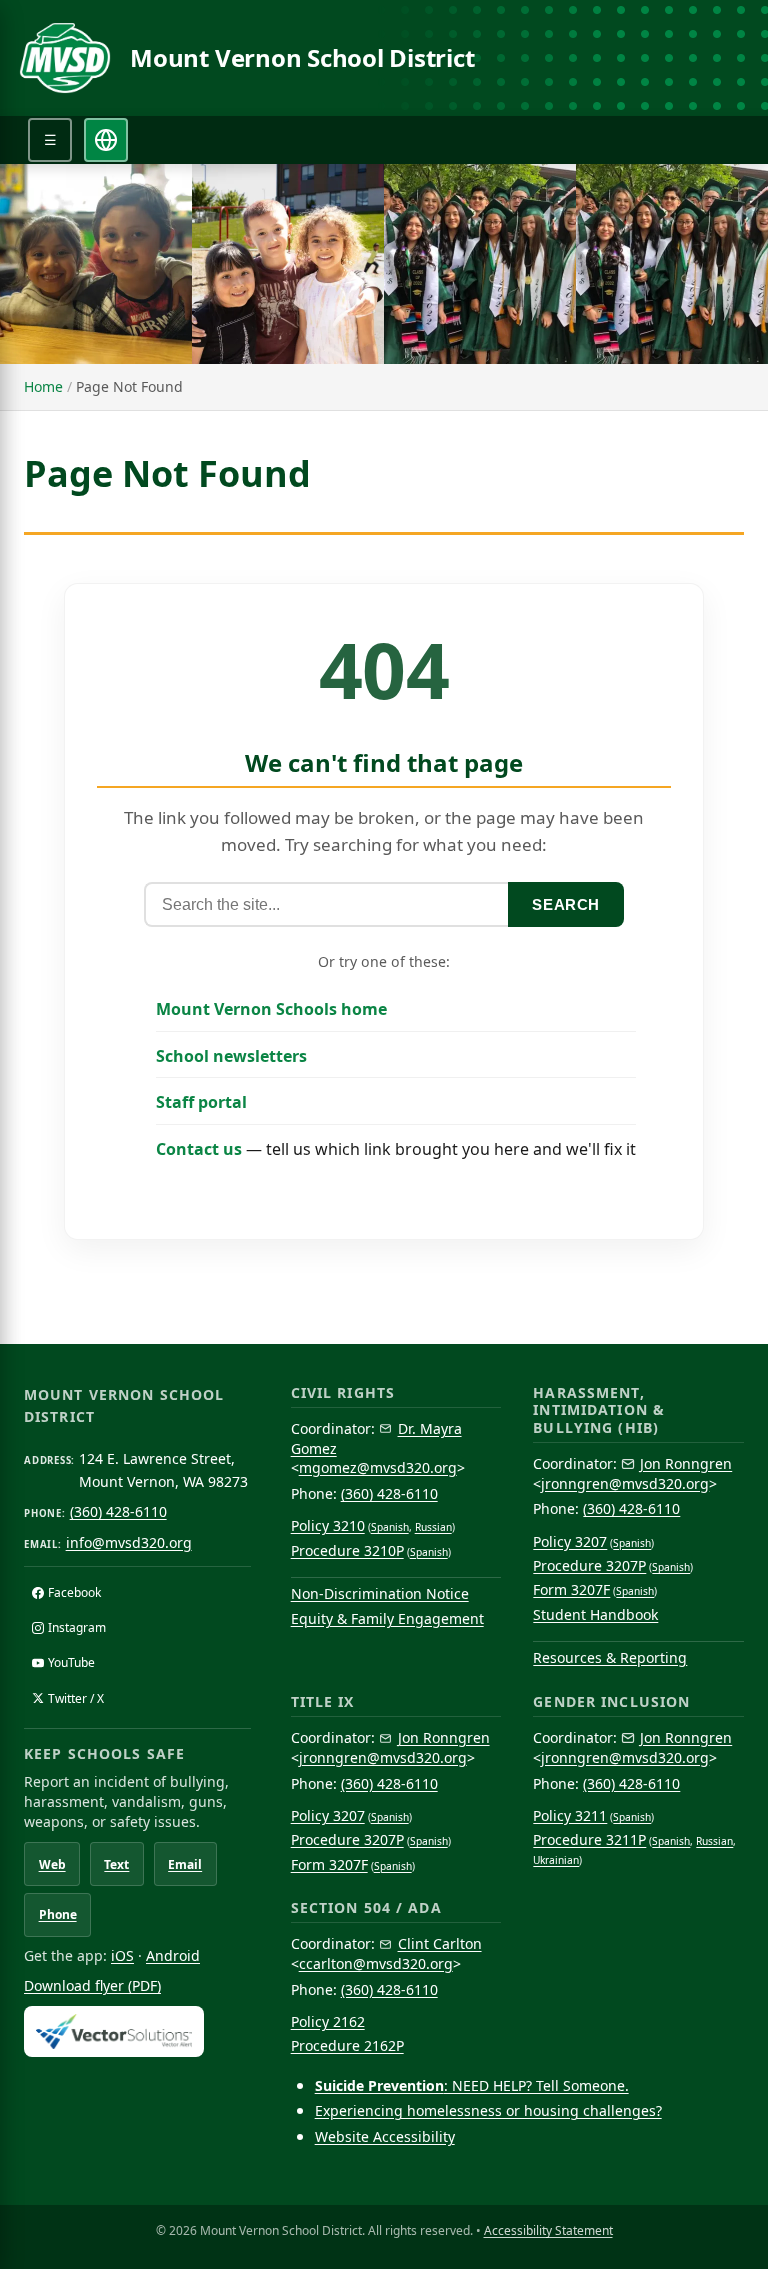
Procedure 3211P (589, 1839)
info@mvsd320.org (129, 1542)
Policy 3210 (328, 1525)
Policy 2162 (328, 2021)
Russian (433, 1527)
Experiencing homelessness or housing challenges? (488, 2110)
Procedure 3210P (347, 1550)
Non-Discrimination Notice (380, 1593)
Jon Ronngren (686, 1463)
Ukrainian (556, 1860)
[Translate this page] (106, 140)
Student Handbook (595, 1614)
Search (566, 904)
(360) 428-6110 (118, 1511)
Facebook (74, 1592)
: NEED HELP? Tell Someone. (472, 2085)
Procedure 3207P (589, 1565)
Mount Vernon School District (302, 58)
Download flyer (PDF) (92, 1985)
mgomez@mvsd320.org (378, 1467)
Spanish (390, 1527)
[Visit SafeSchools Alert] (137, 2031)
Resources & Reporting (610, 1657)
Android (173, 1955)
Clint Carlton (440, 1943)
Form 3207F (571, 1589)
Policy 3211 (570, 1815)
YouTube (71, 1662)
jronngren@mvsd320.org (625, 1483)
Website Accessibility (385, 2136)
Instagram (77, 1627)
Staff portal (201, 1102)
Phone (58, 1914)
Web (52, 1864)
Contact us (199, 1149)
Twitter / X (76, 1698)
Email (185, 1864)
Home (43, 386)
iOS (122, 1955)
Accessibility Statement (548, 2230)
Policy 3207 (570, 1541)
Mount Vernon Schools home (271, 1009)
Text (116, 1864)
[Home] (65, 58)
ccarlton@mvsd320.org (376, 1963)
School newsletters (231, 1056)
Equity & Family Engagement (387, 1618)
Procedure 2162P (347, 2045)
